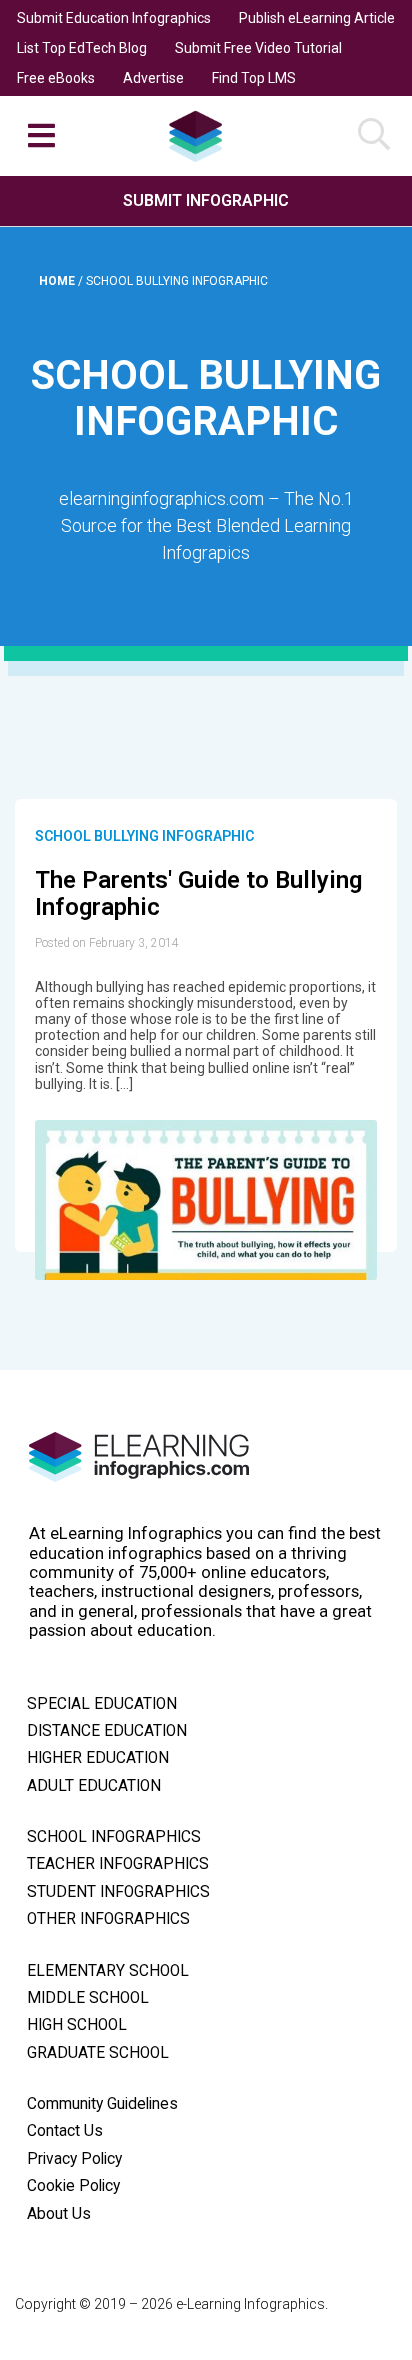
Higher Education (98, 1758)
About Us (59, 2214)
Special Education (102, 1704)
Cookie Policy (73, 2186)
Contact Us (65, 2131)
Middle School (88, 1998)
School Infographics (114, 1837)
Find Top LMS (254, 78)
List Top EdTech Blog (82, 48)
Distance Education (107, 1731)
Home (58, 281)
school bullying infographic (144, 836)
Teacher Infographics (118, 1864)
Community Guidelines (102, 2104)
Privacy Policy (74, 2159)
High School (77, 2025)
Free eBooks (56, 78)
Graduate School (98, 2053)
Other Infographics (108, 1919)
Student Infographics (118, 1892)
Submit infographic (206, 200)
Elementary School (108, 1971)
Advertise (153, 78)
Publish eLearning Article (317, 18)
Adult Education (94, 1786)
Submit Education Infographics (114, 18)
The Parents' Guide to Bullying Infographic (198, 894)
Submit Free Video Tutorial (258, 48)
